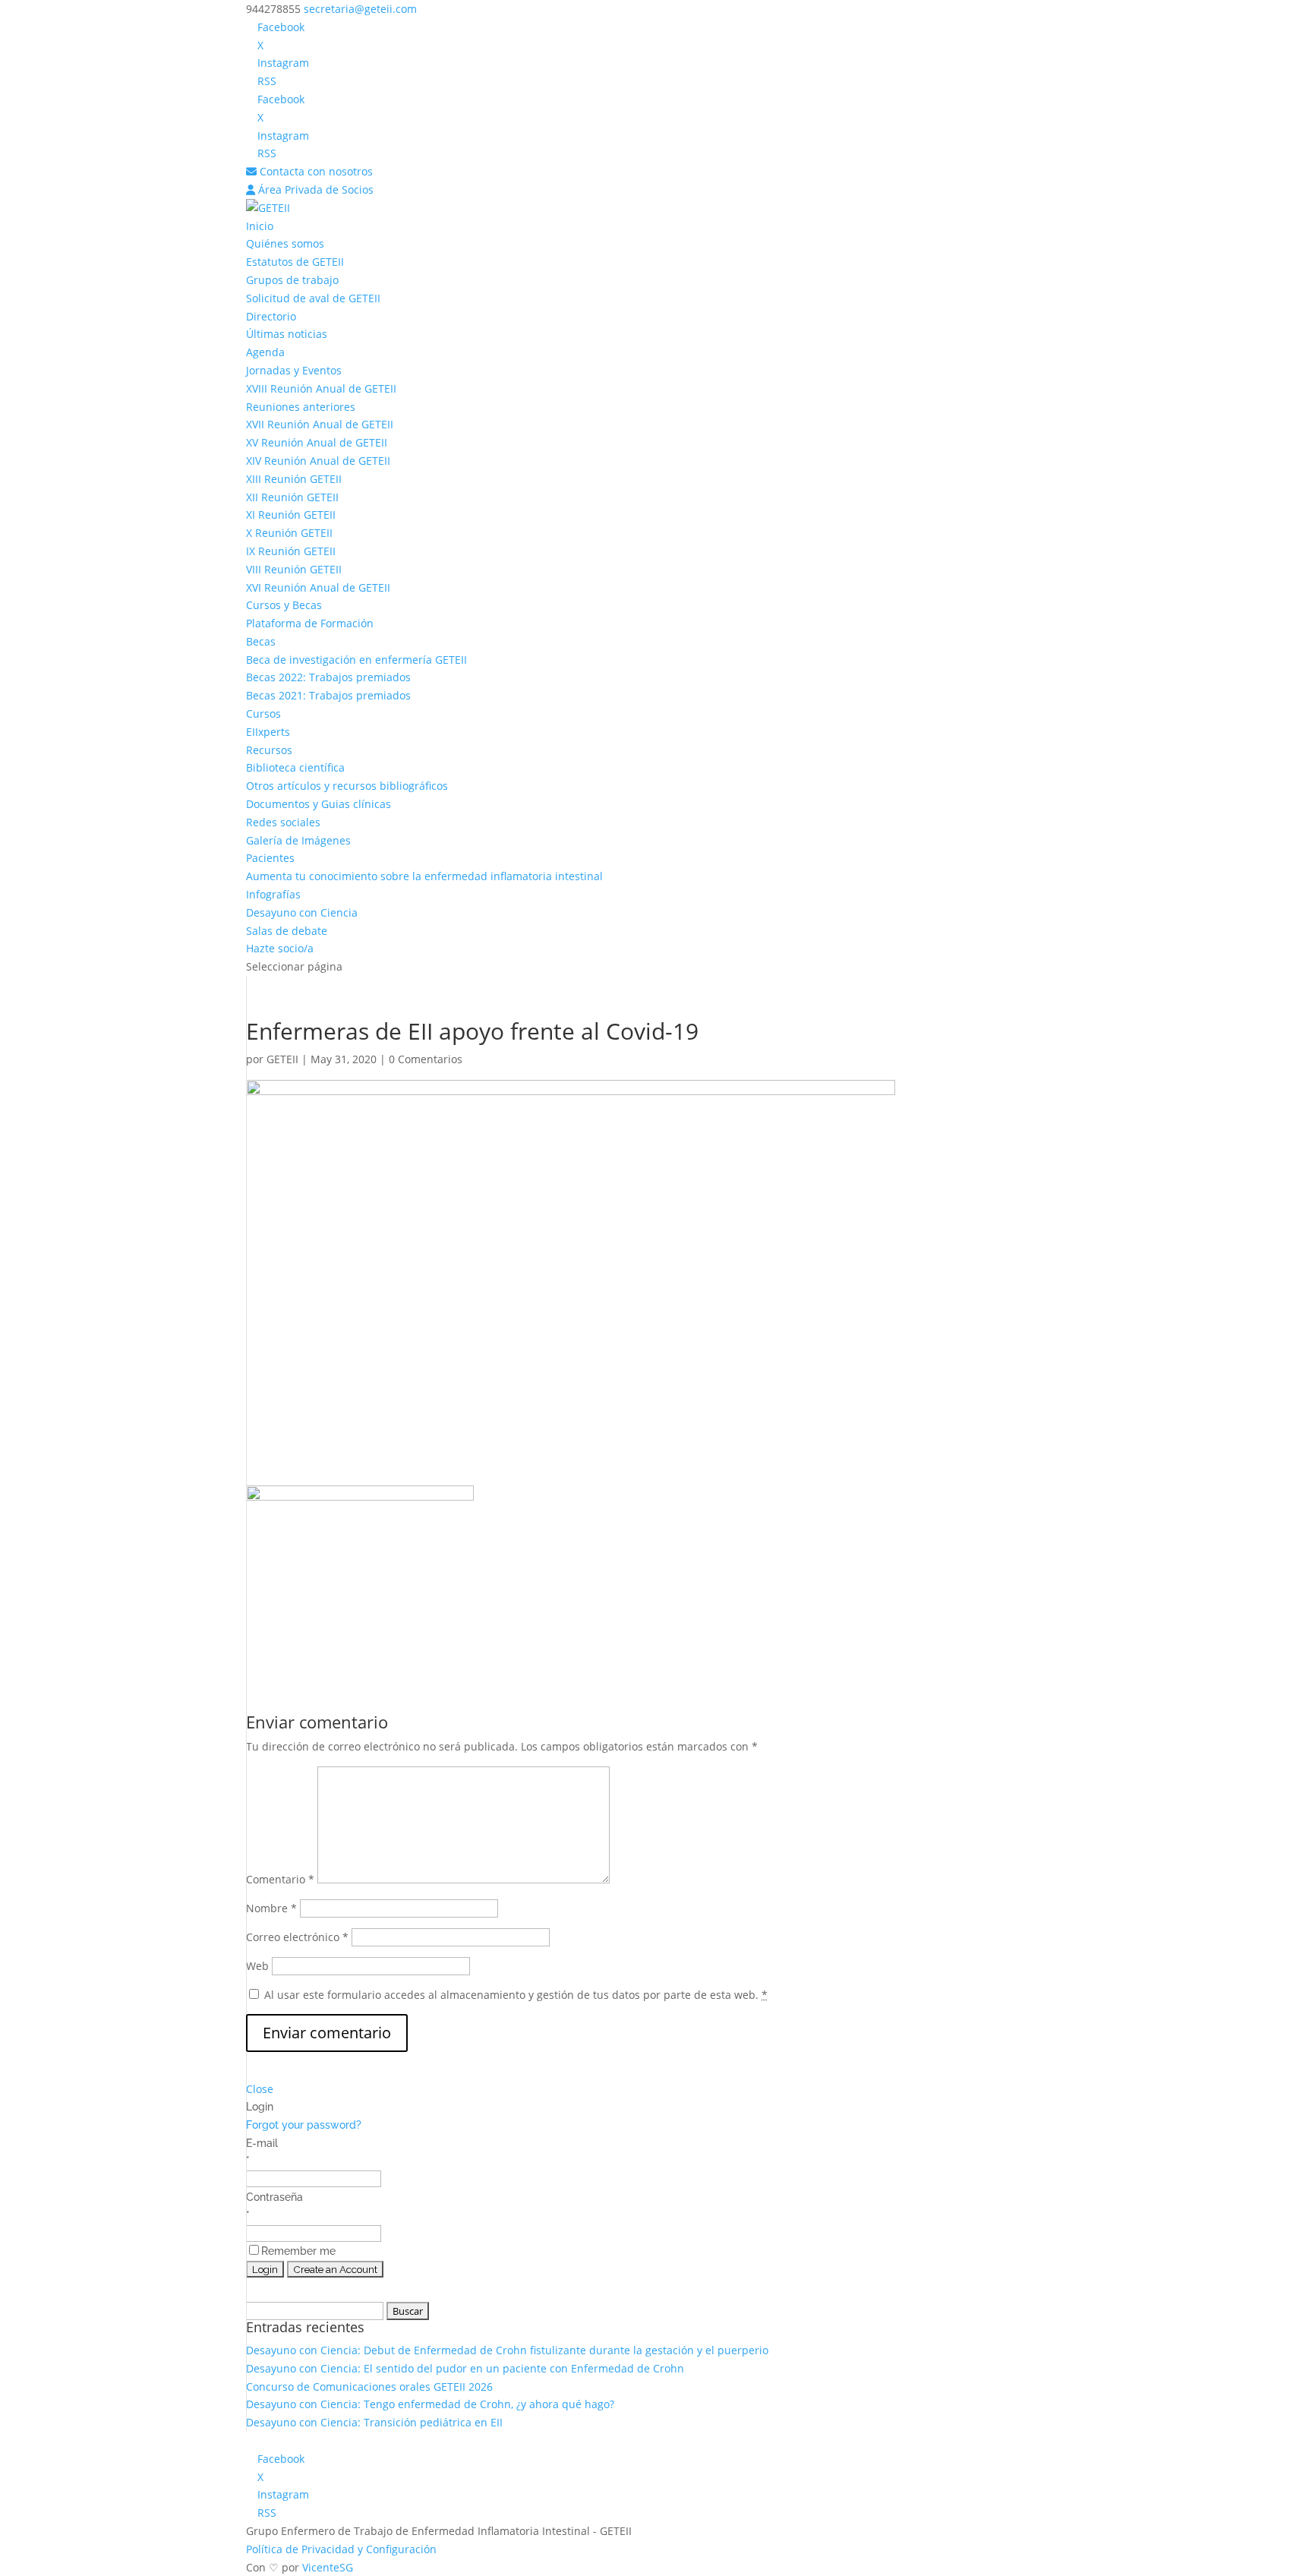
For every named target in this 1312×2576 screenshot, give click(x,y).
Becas (261, 641)
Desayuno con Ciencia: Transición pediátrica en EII (374, 2422)
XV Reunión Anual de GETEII (317, 442)
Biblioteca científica (295, 767)
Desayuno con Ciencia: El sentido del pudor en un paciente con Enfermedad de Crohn (465, 2368)
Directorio (271, 316)
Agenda (265, 352)
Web (257, 1966)
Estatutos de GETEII (295, 262)
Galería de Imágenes (298, 840)
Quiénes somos (285, 243)
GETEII (282, 1059)
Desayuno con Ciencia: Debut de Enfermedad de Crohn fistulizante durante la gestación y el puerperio (507, 2350)
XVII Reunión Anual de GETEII (320, 424)
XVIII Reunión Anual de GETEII (321, 388)
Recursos (269, 750)
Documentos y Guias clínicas (319, 804)
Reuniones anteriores (301, 407)
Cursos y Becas (284, 605)
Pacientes (270, 858)
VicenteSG (328, 2567)
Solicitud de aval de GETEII (313, 298)
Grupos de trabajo (292, 280)
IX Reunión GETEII (291, 551)
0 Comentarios (426, 1059)
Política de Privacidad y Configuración (341, 2549)
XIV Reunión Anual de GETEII (318, 461)
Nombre (271, 1908)
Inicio (260, 226)
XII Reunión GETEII (292, 497)
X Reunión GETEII (289, 533)
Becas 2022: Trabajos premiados (328, 677)
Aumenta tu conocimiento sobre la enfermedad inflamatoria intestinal (424, 876)
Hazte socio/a (280, 948)
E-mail (262, 2143)
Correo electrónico (297, 1937)
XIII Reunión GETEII (294, 479)
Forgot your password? (304, 2125)
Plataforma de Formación (310, 623)
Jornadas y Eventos (294, 370)
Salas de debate (287, 931)
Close (260, 2089)
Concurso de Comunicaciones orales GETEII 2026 (369, 2387)
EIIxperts (268, 732)
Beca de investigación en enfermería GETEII (356, 660)
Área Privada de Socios (314, 189)
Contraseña (274, 2197)
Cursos (263, 713)
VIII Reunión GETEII (294, 569)
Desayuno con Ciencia (302, 912)
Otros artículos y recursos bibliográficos (347, 786)
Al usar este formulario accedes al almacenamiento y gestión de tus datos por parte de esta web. (516, 1995)
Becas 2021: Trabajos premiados (328, 695)
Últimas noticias (287, 334)
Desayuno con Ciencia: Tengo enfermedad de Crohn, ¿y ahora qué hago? (430, 2404)
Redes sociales (283, 822)
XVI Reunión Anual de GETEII (318, 587)
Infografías (273, 894)
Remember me (298, 2251)
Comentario (280, 1879)
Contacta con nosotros (315, 171)
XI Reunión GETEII (291, 515)
